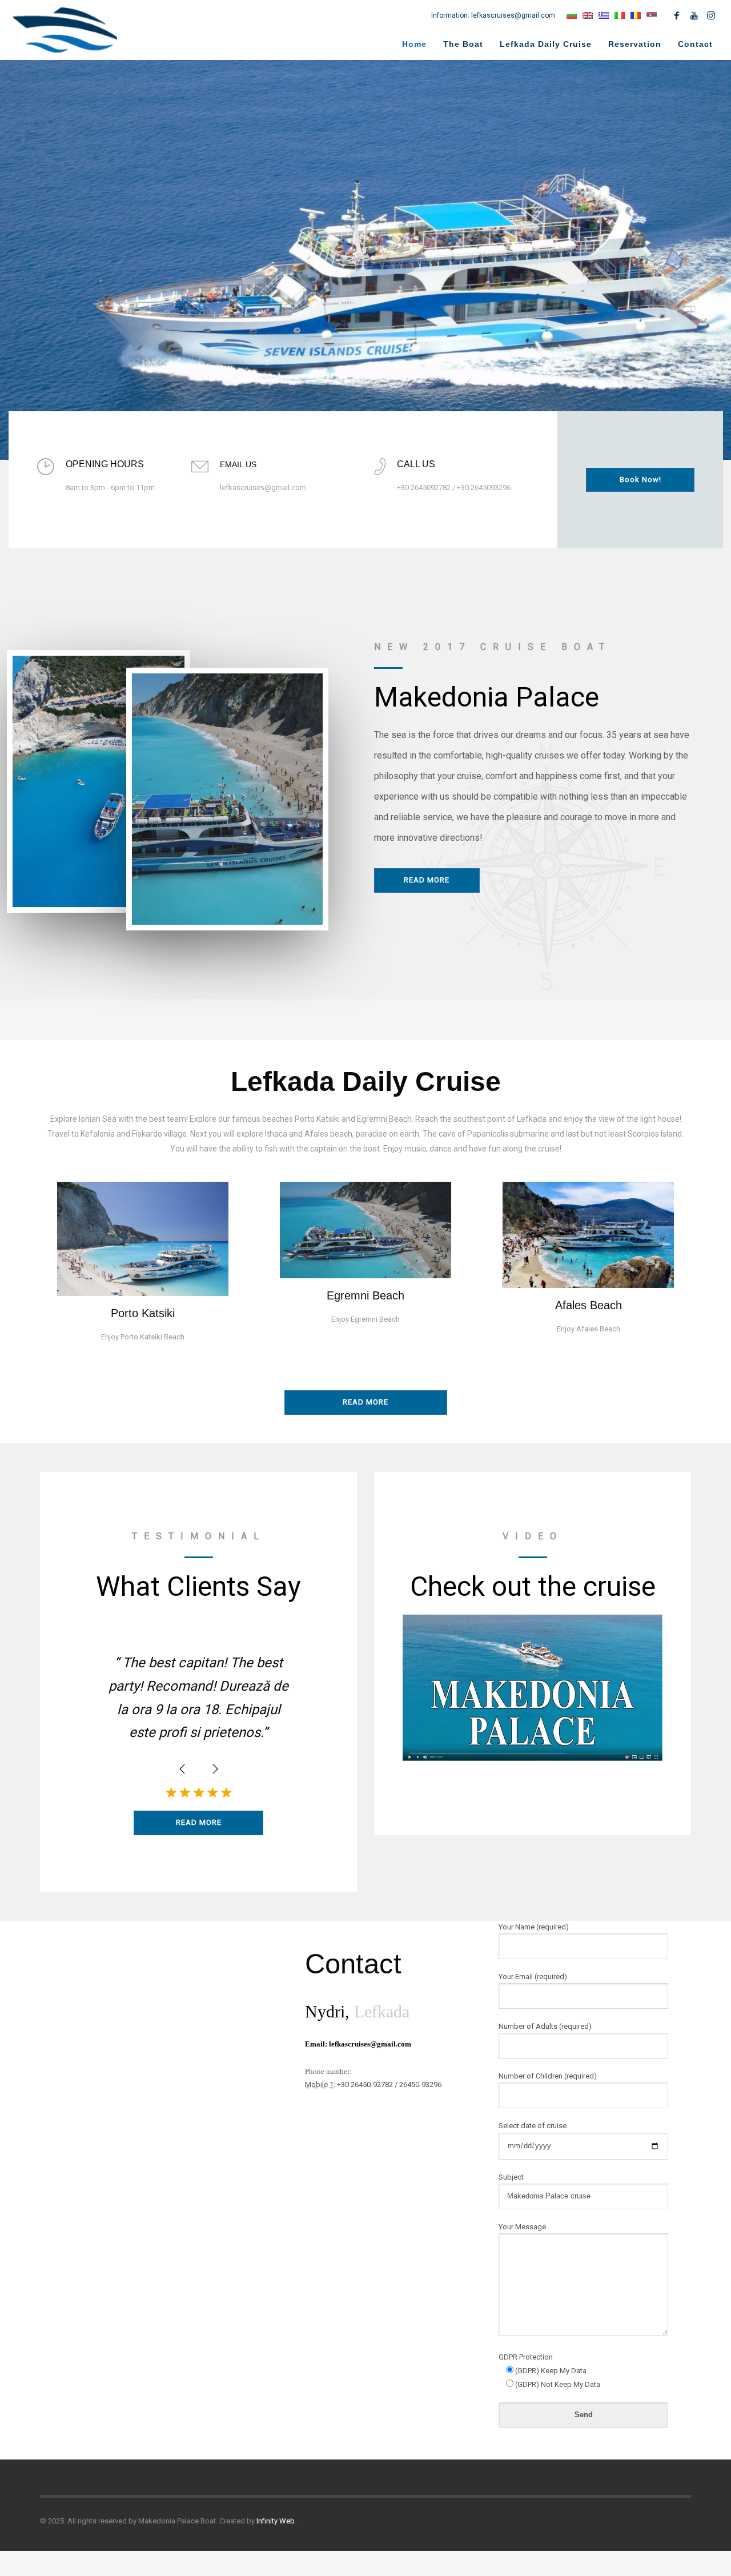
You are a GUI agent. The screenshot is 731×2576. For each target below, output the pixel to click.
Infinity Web (276, 2521)
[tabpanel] (365, 260)
